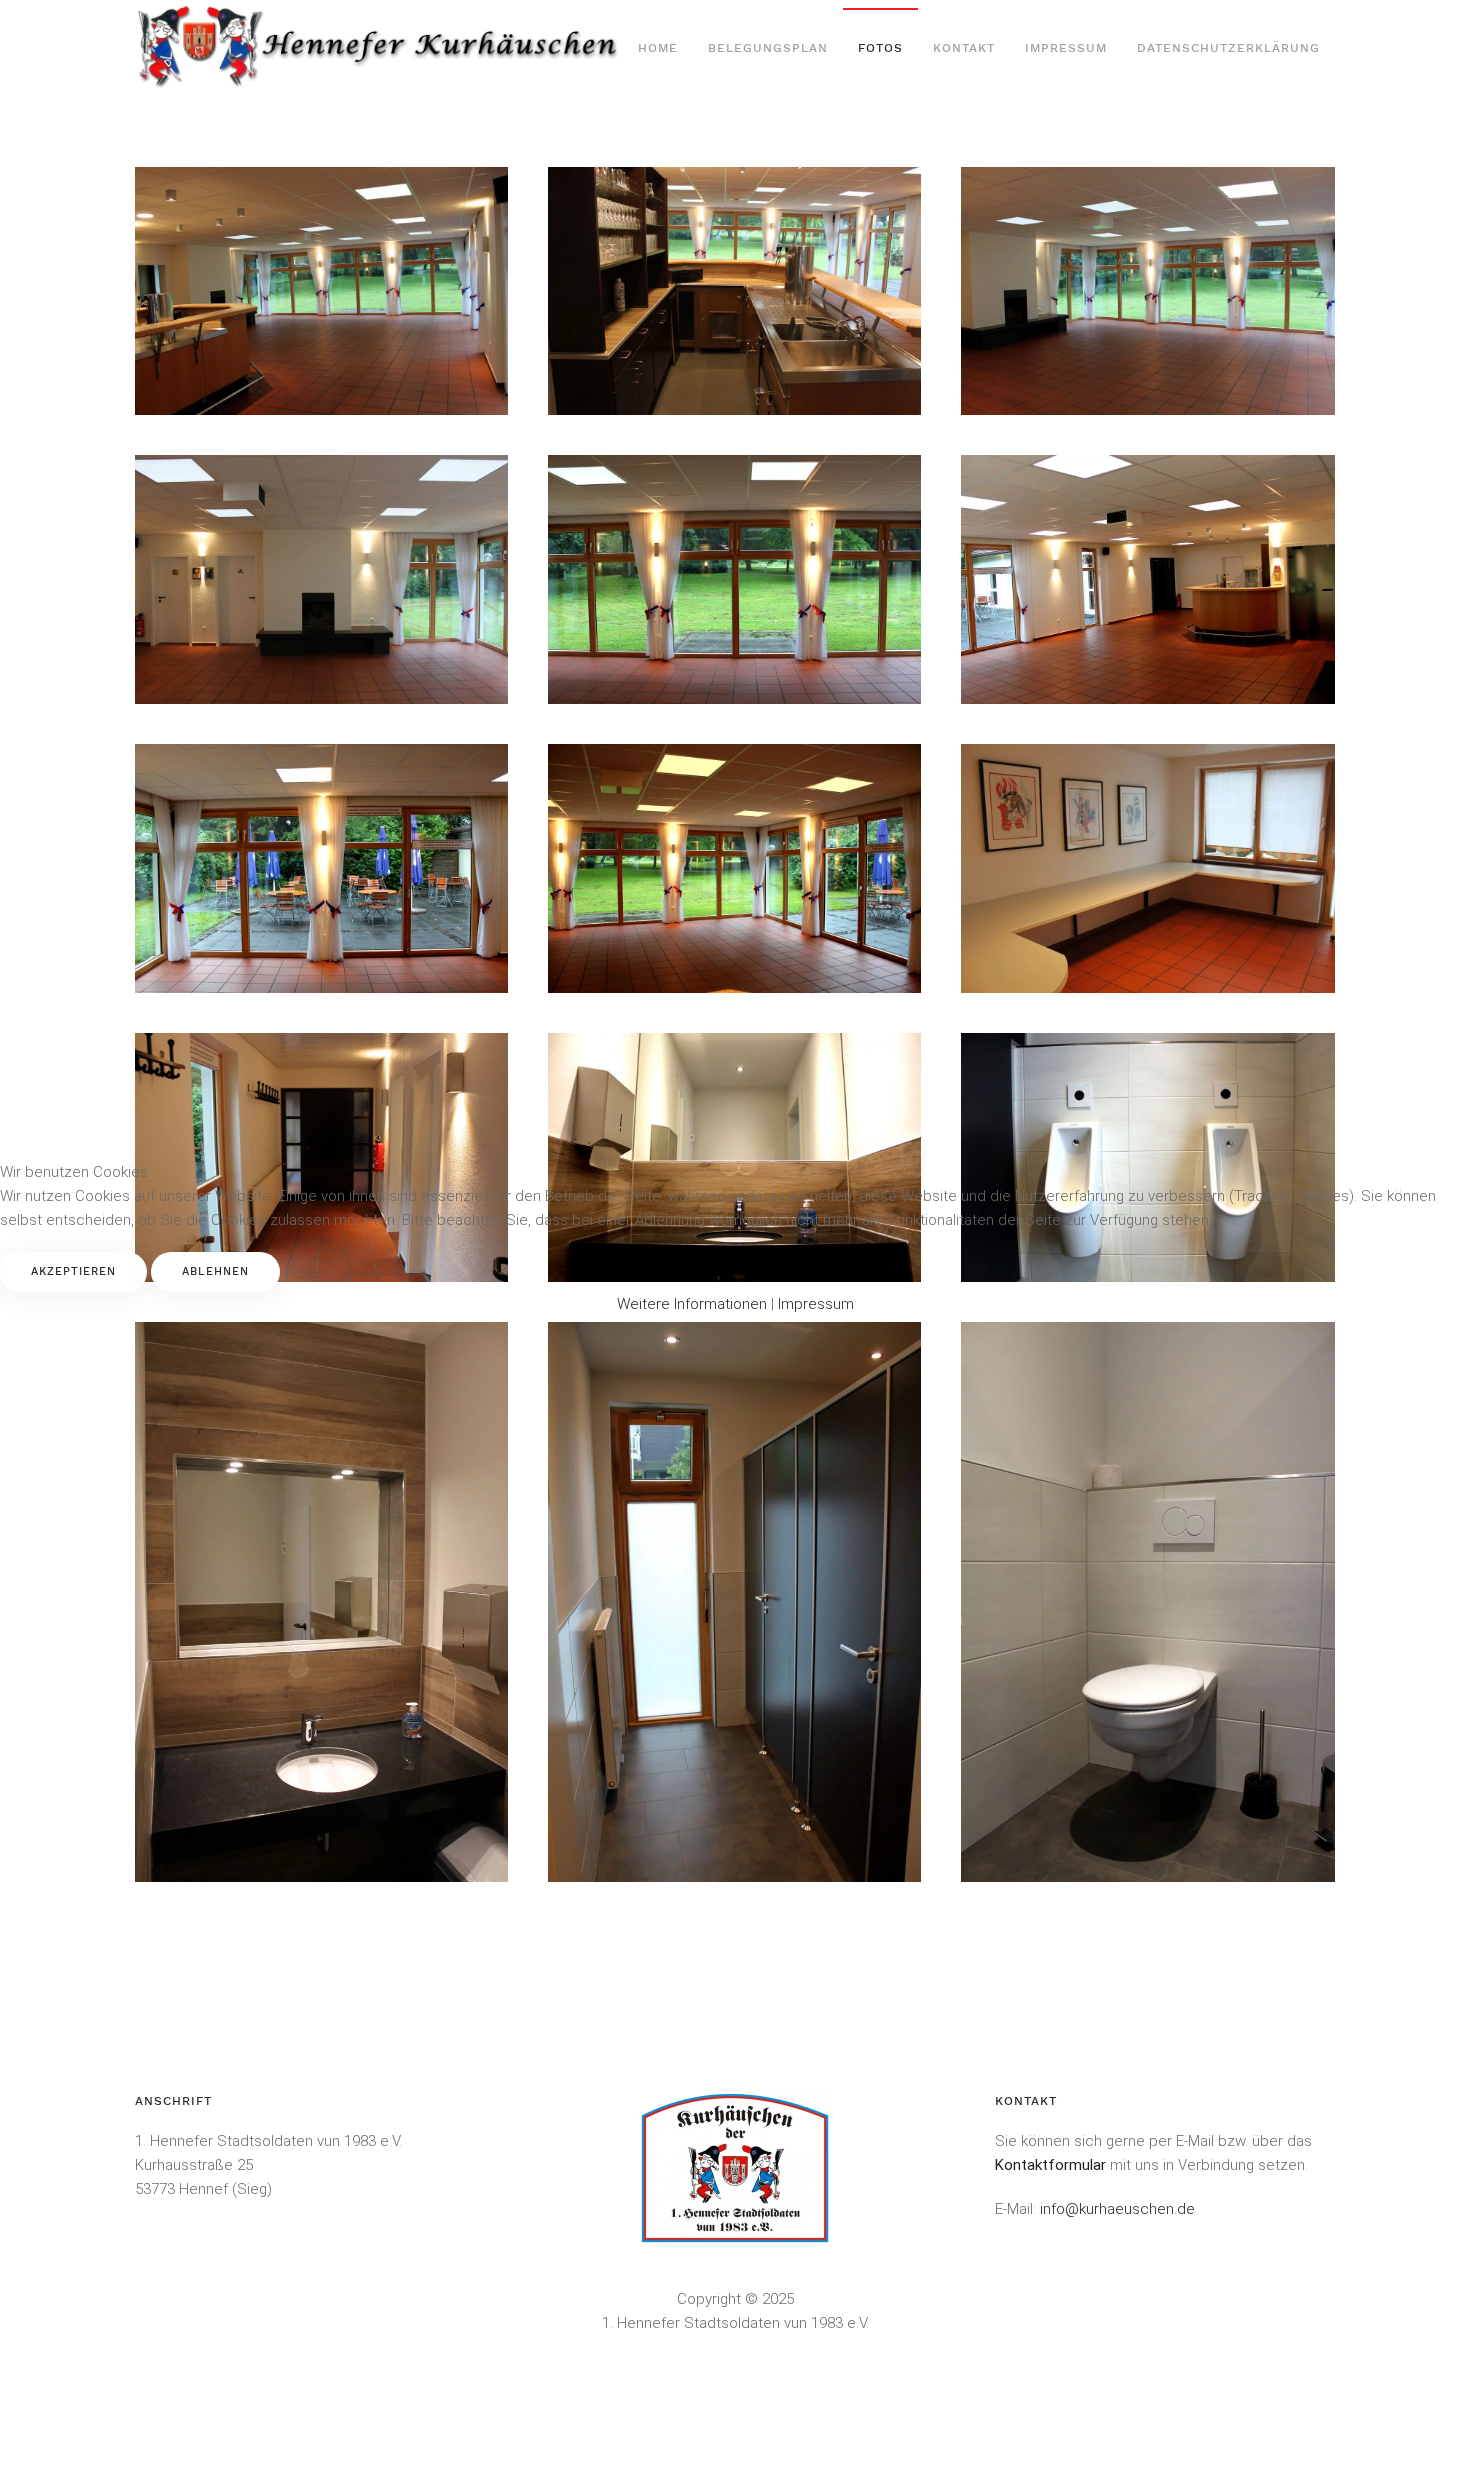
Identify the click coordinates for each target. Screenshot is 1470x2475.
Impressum (816, 1304)
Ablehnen (215, 1271)
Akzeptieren (73, 1271)
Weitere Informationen (692, 1304)
